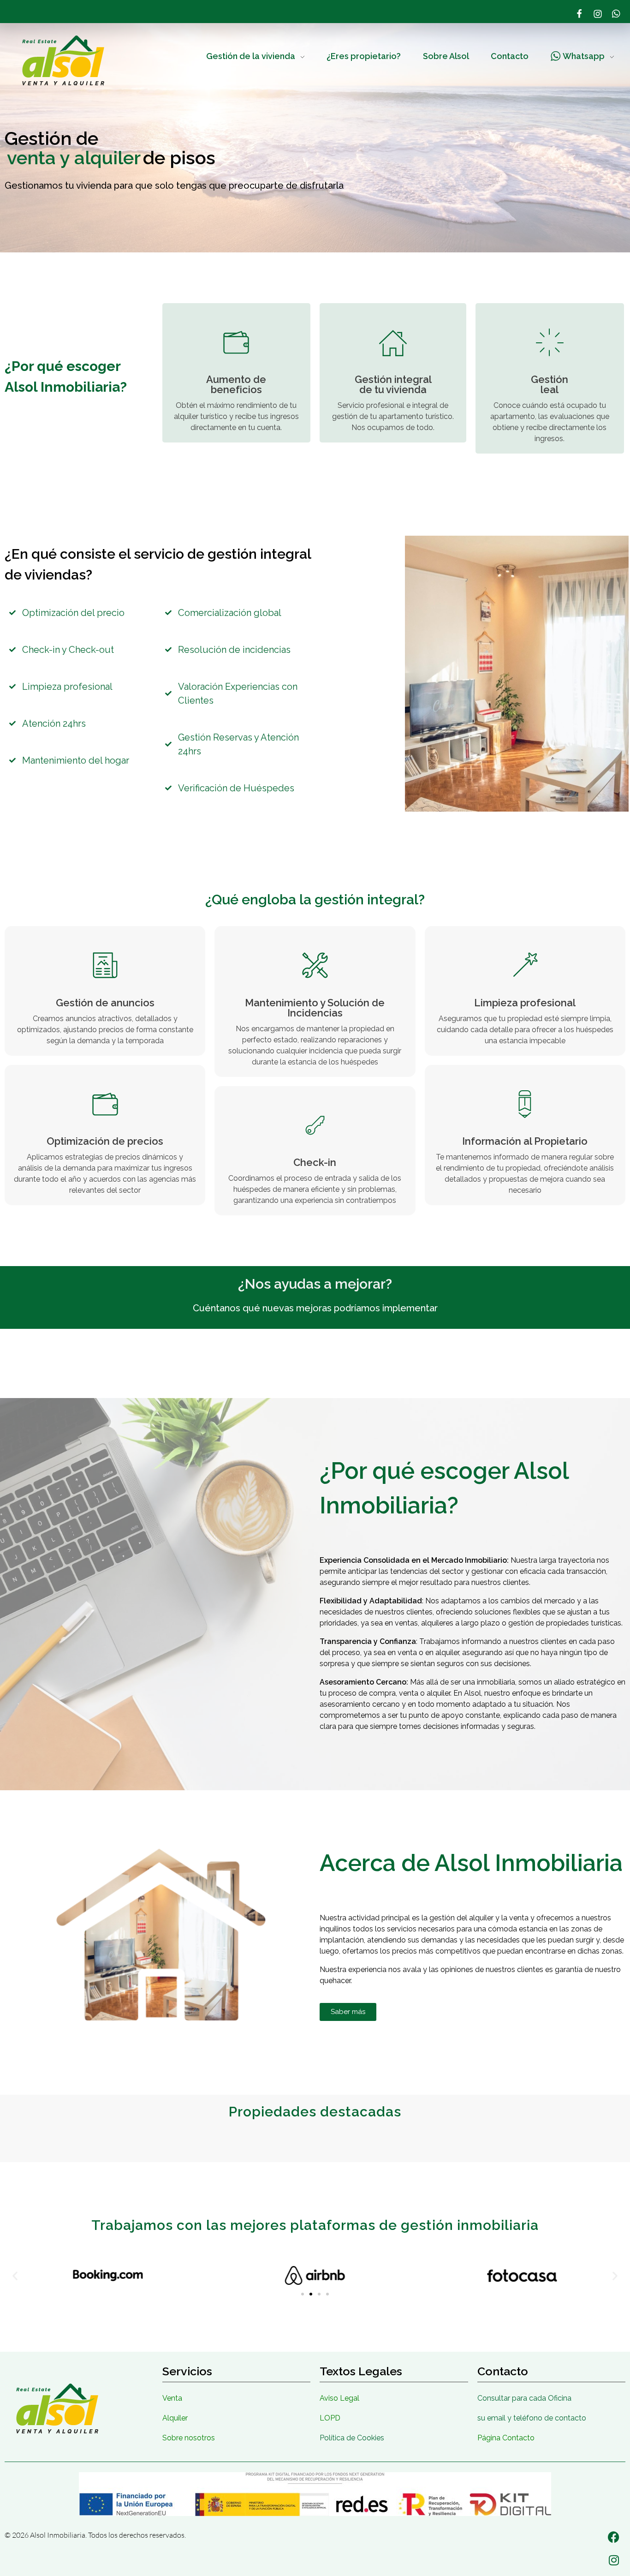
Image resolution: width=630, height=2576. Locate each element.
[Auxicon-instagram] (598, 14)
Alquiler (175, 2418)
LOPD (330, 2418)
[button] (15, 2275)
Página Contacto (506, 2438)
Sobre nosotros (189, 2438)
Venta (172, 2398)
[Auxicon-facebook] (579, 14)
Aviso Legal (339, 2398)
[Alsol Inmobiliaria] (63, 60)
